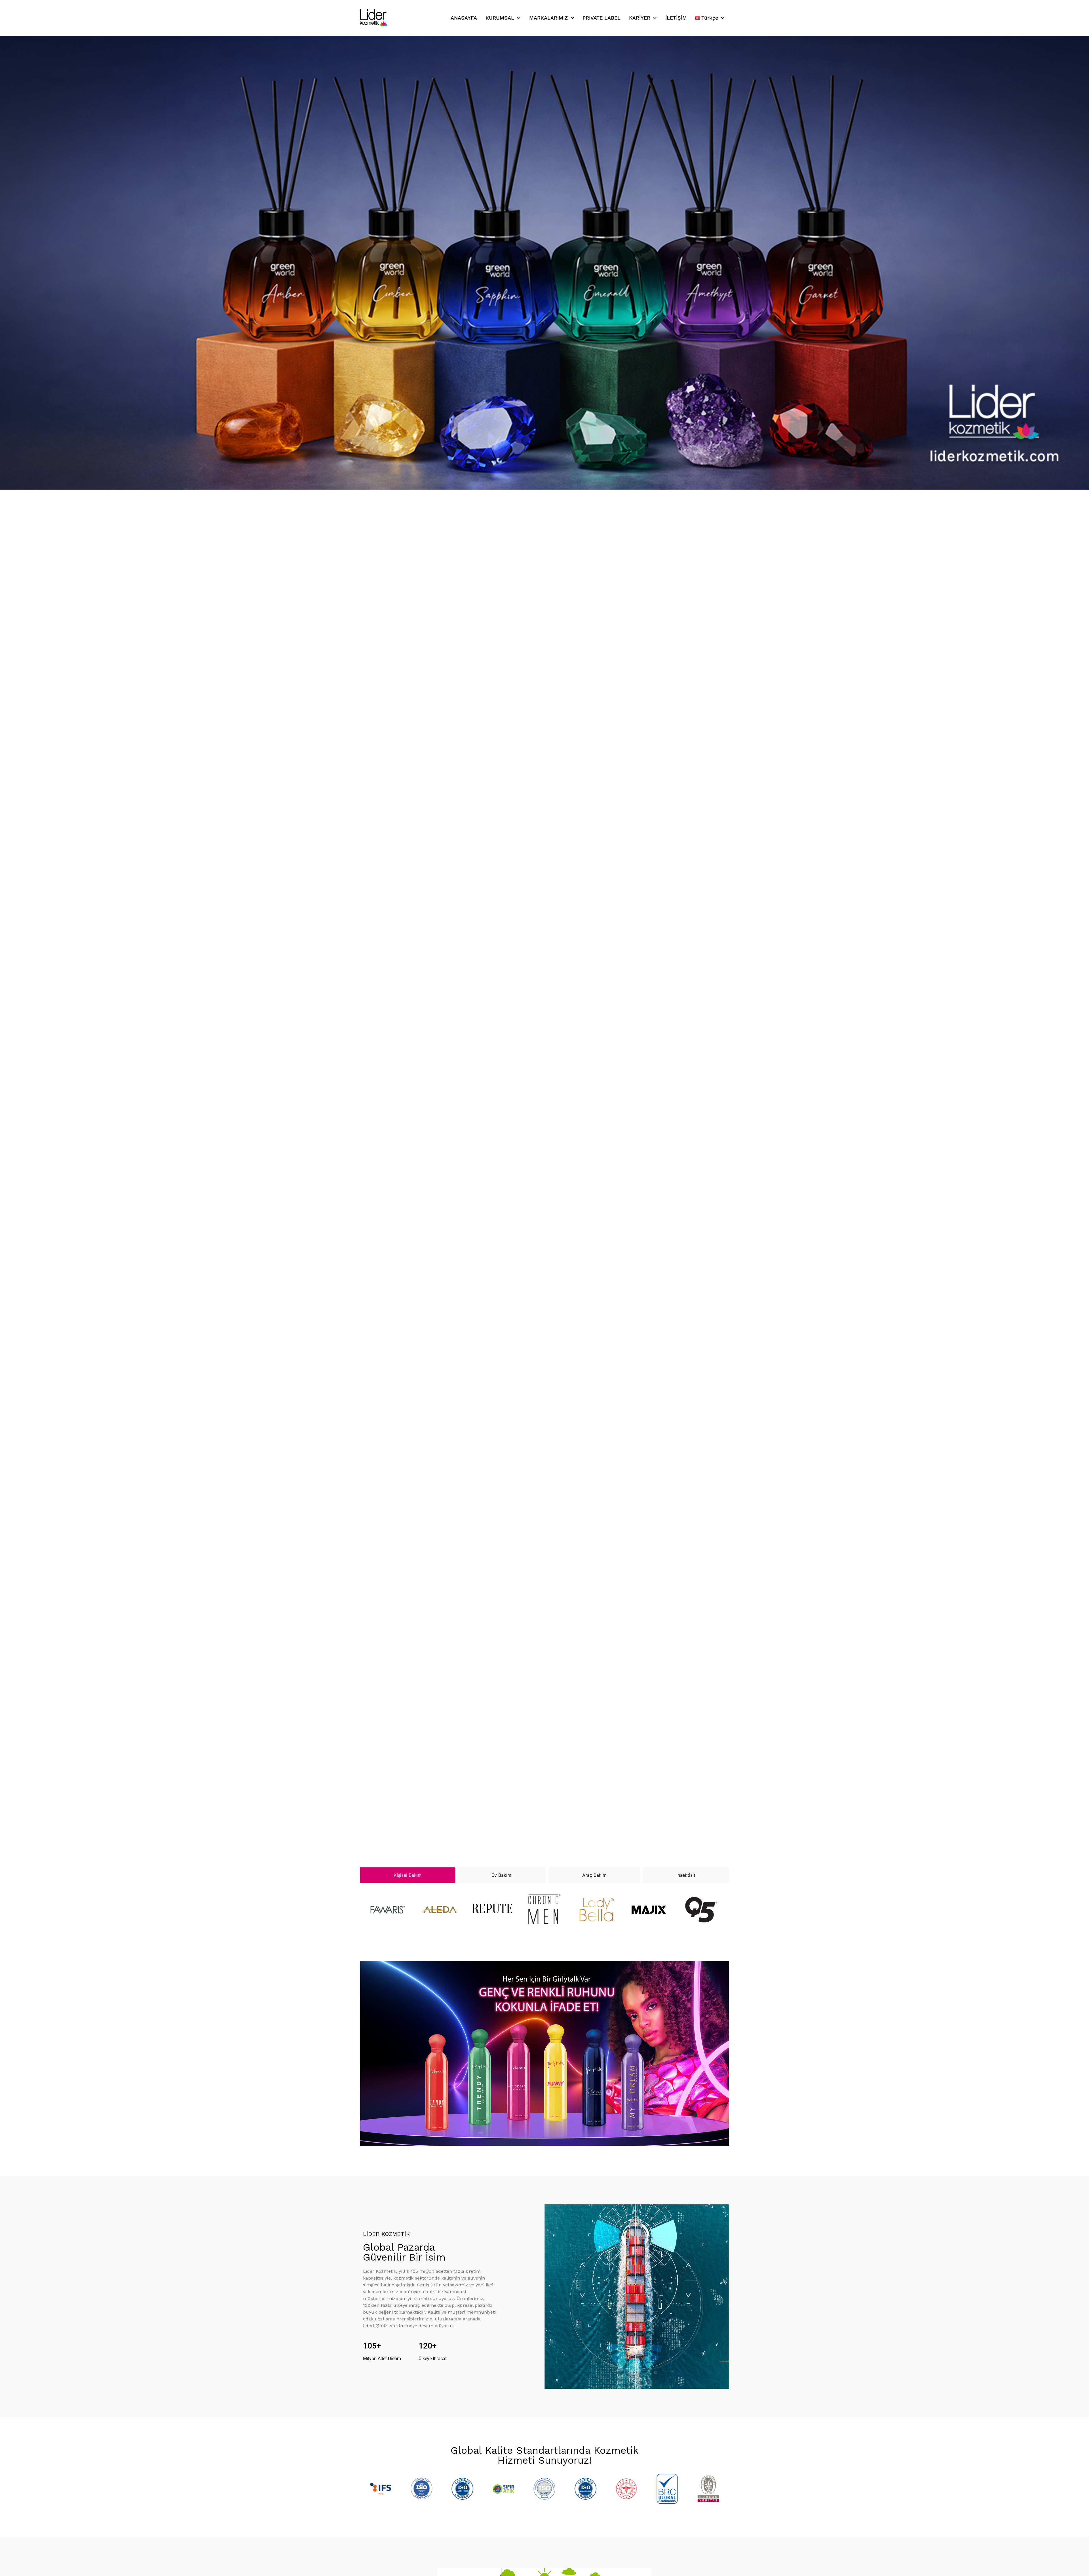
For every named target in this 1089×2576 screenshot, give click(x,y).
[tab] (408, 1875)
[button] (529, 1835)
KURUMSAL (500, 18)
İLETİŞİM (676, 18)
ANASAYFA (464, 18)
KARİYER (640, 18)
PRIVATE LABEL (602, 18)
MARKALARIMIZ (548, 18)
